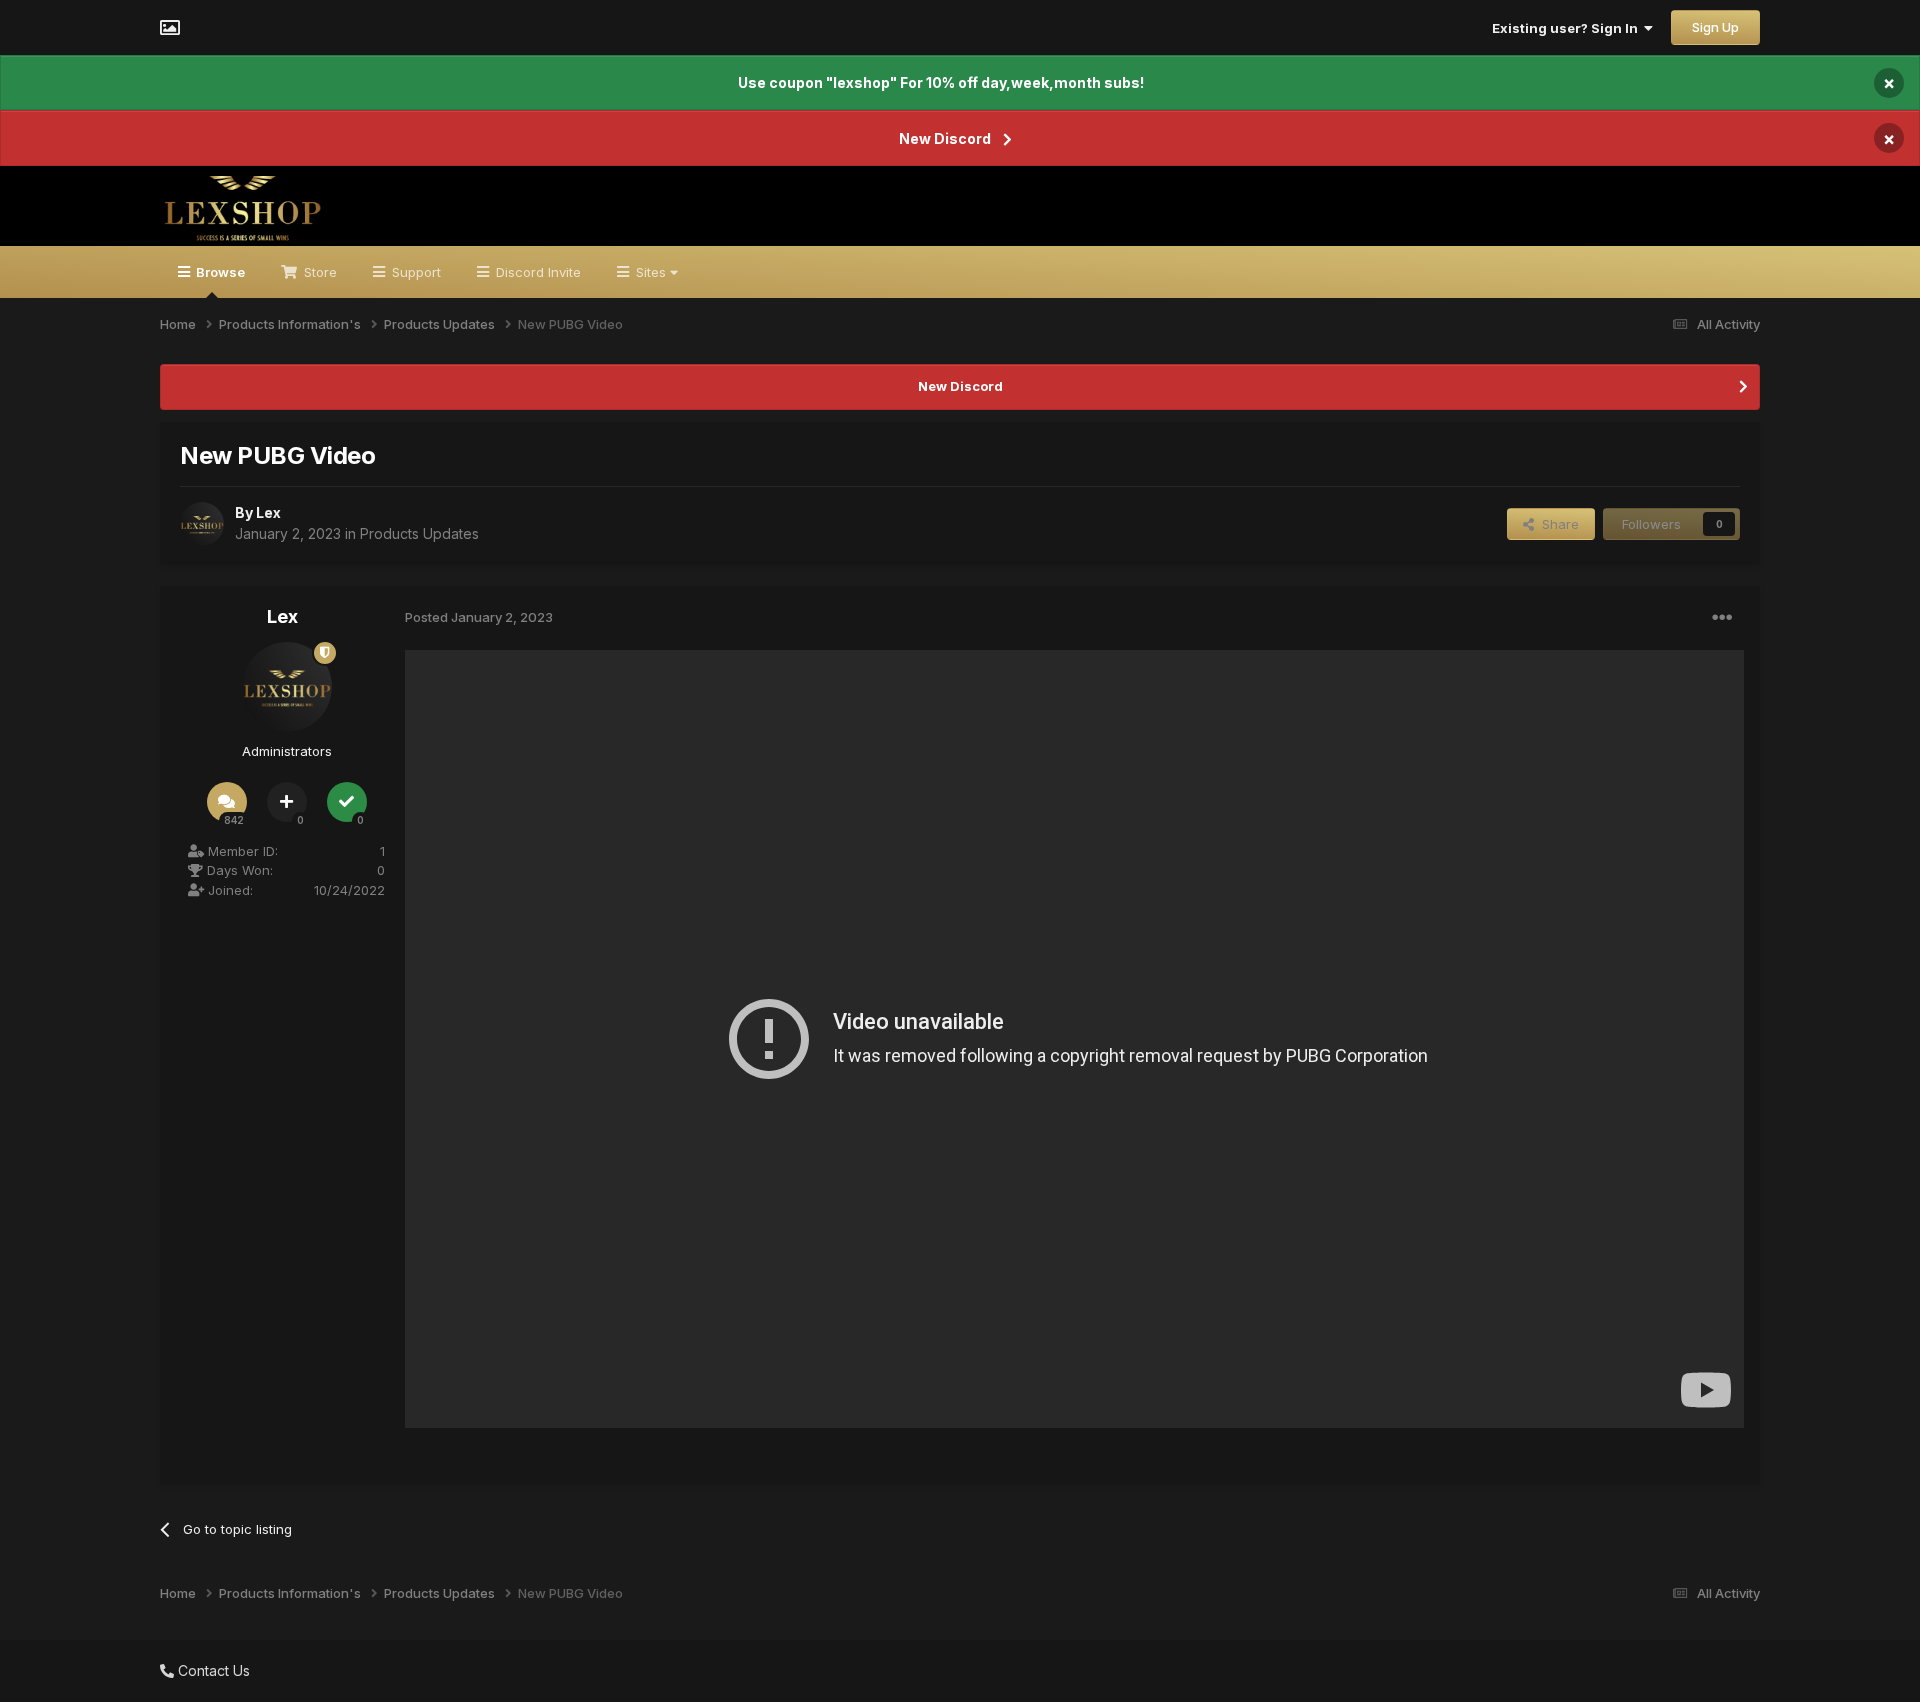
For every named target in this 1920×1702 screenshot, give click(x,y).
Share (1556, 524)
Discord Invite (536, 272)
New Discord (945, 138)
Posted (479, 617)
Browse (219, 272)
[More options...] (1722, 618)
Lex (268, 512)
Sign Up (1715, 27)
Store (318, 272)
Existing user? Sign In (1568, 28)
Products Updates (419, 533)
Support (414, 272)
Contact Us (212, 1670)
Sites (651, 272)
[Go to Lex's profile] (202, 524)
